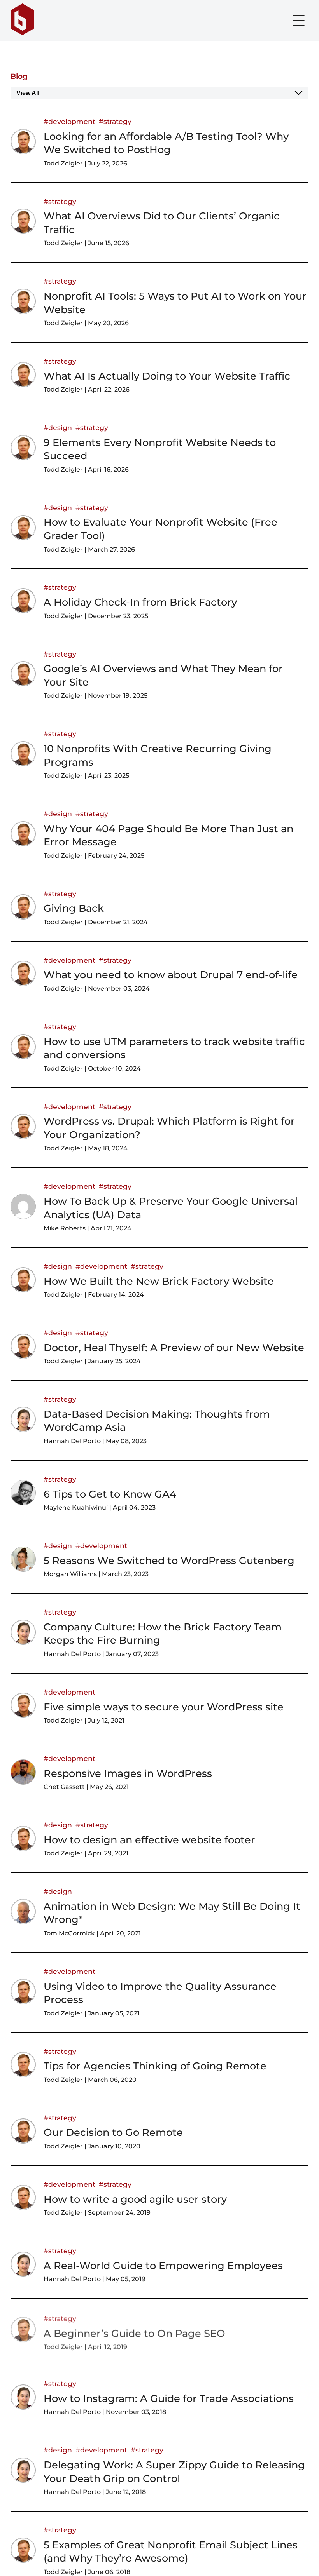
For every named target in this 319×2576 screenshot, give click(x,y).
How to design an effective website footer (149, 1840)
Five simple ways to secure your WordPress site (164, 1707)
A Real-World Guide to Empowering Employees (163, 2265)
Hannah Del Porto (72, 1441)
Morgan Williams (70, 1574)
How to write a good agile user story (135, 2199)
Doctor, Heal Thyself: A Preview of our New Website (174, 1347)
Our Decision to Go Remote (113, 2132)
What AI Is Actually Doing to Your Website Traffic (167, 376)
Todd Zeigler (63, 163)
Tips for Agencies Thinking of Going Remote (155, 2066)
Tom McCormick (69, 1933)
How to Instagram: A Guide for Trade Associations (169, 2398)
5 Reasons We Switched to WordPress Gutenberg (169, 1560)
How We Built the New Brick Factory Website (159, 1281)
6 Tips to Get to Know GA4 (110, 1494)
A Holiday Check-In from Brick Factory (140, 602)
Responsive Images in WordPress (128, 1773)
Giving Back (74, 908)
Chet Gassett (64, 1787)
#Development (69, 121)
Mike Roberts (65, 1228)
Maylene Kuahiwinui (76, 1507)
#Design (58, 428)
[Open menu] (299, 21)
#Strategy (115, 121)
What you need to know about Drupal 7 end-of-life (171, 974)
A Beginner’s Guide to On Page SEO (134, 2332)
